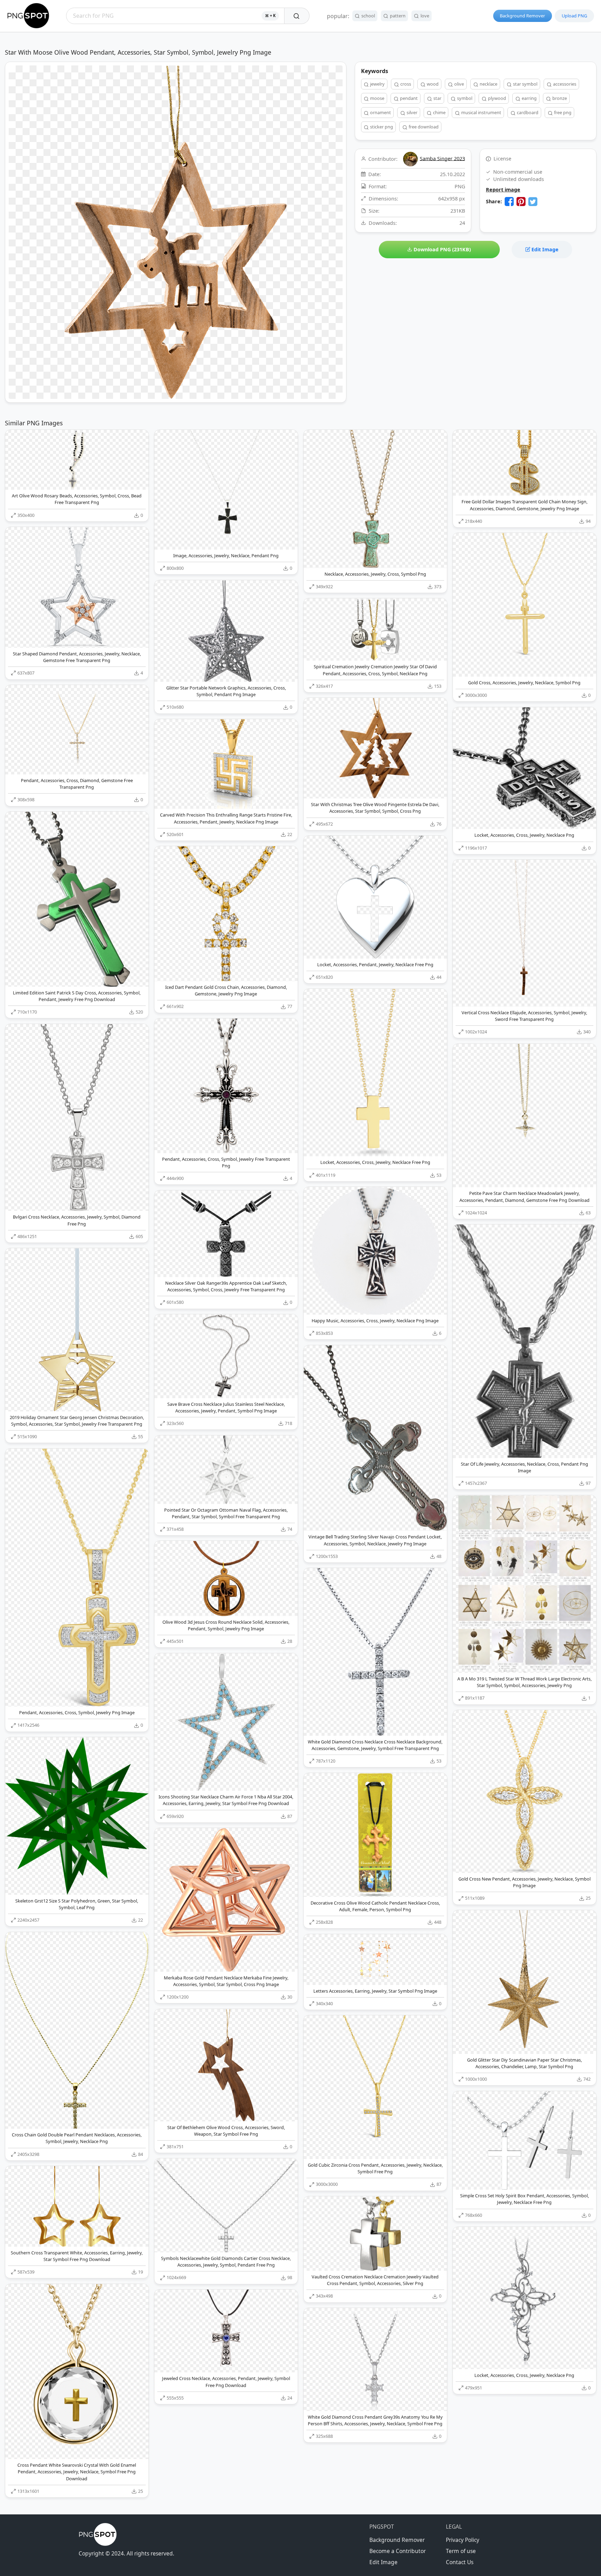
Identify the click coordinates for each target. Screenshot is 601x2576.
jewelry (377, 84)
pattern (397, 16)
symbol (464, 98)
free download (423, 127)
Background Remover (522, 16)
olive (459, 84)
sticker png (381, 127)
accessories (564, 84)
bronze (559, 98)
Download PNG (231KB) (442, 249)
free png (562, 112)
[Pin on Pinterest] (521, 202)
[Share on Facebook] (509, 202)
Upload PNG (574, 16)
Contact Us (460, 2562)
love (424, 16)
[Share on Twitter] (533, 202)
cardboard (527, 112)
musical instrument (481, 112)
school (368, 16)
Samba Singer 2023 (442, 158)
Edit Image (544, 249)
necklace (488, 84)
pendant (408, 98)
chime (439, 112)
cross (405, 84)
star (437, 98)
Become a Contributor (398, 2551)
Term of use (461, 2551)
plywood (496, 98)
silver (411, 112)
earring (529, 98)
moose (377, 98)
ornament (380, 112)
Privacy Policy (463, 2540)
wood (432, 84)
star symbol (525, 84)
